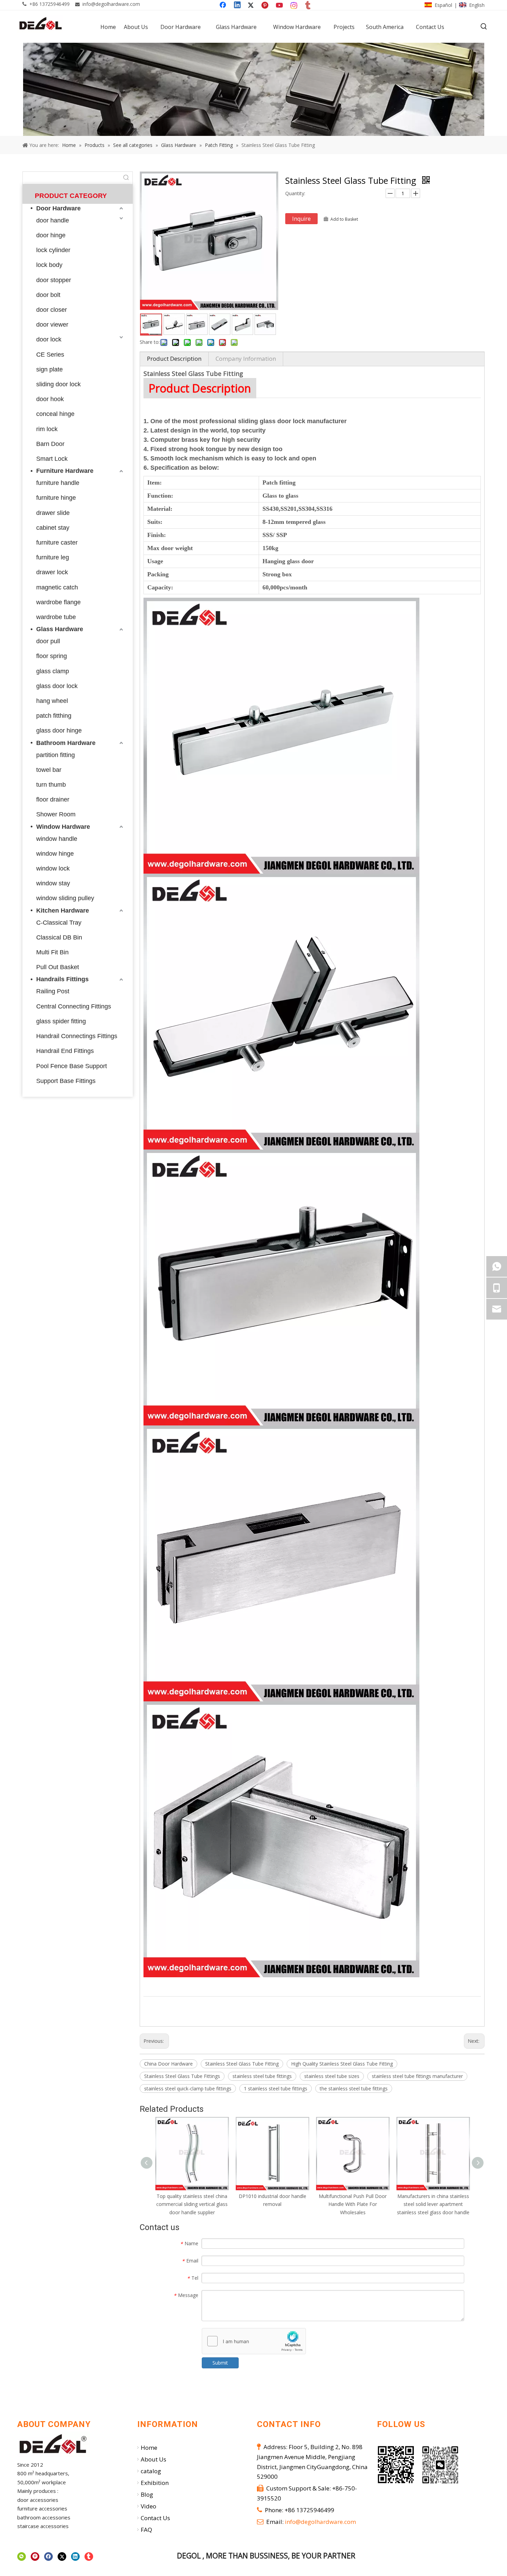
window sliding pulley (65, 898)
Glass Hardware (60, 629)
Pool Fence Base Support (72, 1066)
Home (149, 2448)
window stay (53, 883)
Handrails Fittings (62, 979)
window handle (57, 839)
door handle (53, 220)
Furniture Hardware (65, 471)
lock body (49, 265)
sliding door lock (58, 384)
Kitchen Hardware (63, 911)
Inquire (301, 219)
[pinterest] (35, 2556)
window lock (53, 868)
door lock (49, 339)
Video (148, 2506)
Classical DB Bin (59, 937)
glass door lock (57, 686)
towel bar (49, 770)
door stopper (54, 280)
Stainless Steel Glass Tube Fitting (242, 2064)
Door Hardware (58, 208)
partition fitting (56, 755)
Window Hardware (63, 827)
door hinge (51, 235)
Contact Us (155, 2518)
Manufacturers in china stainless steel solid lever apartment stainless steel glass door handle (353, 2204)
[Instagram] (294, 6)
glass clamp (53, 671)
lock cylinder (53, 250)
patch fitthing (54, 716)
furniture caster (57, 543)
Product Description (174, 359)
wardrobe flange (58, 602)
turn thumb (51, 785)
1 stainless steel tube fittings (276, 2088)
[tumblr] (308, 6)
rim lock (47, 429)
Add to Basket (344, 219)
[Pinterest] (266, 6)
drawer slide (53, 513)
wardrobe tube (56, 617)
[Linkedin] (238, 6)
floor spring (52, 656)
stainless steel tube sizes (332, 2076)
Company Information (246, 359)
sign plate (49, 369)
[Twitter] (252, 6)
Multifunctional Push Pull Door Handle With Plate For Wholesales (272, 2204)
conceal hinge (55, 414)
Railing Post (53, 991)
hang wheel (52, 701)
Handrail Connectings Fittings (77, 1036)
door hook (50, 399)
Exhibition (155, 2483)
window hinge (55, 854)
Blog (147, 2494)
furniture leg (53, 557)
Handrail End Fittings (65, 1051)
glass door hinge (59, 730)
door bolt (48, 295)
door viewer (52, 325)
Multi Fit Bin (52, 952)
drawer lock (52, 572)
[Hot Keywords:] (484, 27)
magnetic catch (57, 587)
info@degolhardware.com (111, 4)
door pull (48, 641)
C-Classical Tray (59, 923)
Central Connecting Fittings (74, 1006)
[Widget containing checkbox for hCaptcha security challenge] (254, 2341)
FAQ (146, 2530)
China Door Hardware (168, 2064)
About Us (153, 2459)
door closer (52, 310)
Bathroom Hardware (66, 743)
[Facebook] (223, 6)
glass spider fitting (61, 1021)
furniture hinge (56, 498)
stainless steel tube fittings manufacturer (417, 2076)
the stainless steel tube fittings (354, 2088)
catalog (151, 2471)
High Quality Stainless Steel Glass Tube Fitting (342, 2064)
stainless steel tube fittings (262, 2076)
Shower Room (56, 814)
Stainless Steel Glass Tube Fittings (182, 2076)
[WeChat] (22, 2556)
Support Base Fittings (66, 1081)
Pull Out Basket (58, 967)
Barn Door (50, 444)
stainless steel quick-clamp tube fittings (188, 2088)
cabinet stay (53, 528)
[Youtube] (280, 6)
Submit (220, 2363)
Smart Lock (52, 459)
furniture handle (58, 483)
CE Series (50, 355)
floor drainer (53, 799)
